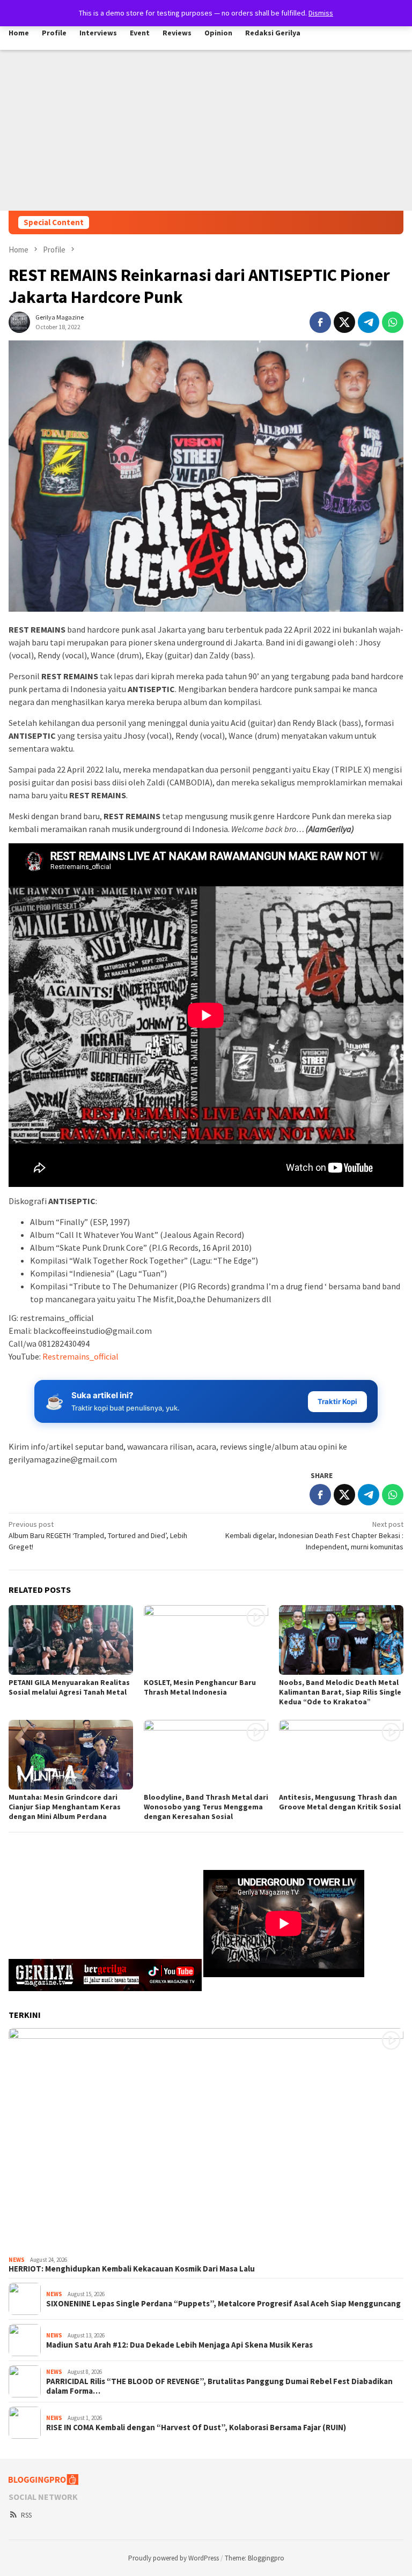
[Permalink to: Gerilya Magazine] (19, 321)
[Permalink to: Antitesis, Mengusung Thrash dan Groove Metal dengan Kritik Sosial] (341, 1755)
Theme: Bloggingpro (255, 2558)
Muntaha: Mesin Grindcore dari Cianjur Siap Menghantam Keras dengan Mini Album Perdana (65, 1807)
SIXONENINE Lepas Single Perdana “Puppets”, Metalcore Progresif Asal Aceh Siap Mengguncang (223, 2304)
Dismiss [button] (321, 13)
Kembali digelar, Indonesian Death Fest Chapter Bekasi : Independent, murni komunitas (314, 1535)
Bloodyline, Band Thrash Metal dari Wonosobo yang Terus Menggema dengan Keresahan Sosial (206, 1807)
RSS (26, 2515)
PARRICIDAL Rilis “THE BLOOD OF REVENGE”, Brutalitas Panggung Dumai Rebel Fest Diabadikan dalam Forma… (219, 2386)
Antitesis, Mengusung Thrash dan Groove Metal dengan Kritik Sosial (340, 1802)
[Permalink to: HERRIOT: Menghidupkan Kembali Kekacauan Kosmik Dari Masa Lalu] (206, 2140)
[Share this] (320, 322)
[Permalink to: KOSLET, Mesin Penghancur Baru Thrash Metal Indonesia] (206, 1640)
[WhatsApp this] (393, 322)
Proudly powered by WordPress (174, 2558)
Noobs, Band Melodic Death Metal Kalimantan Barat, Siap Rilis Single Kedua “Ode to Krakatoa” (340, 1692)
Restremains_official (80, 1356)
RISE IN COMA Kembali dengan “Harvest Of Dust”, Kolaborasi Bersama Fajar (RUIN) (196, 2427)
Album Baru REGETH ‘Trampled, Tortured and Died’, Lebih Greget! (98, 1535)
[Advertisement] (206, 130)
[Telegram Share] (369, 322)
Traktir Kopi (337, 1401)
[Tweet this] (344, 322)
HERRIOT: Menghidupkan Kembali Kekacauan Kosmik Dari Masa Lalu (132, 2269)
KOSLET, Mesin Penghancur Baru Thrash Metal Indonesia (200, 1687)
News (17, 2260)
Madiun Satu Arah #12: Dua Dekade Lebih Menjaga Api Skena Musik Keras (179, 2345)
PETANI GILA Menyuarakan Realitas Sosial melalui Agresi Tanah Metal (69, 1687)
